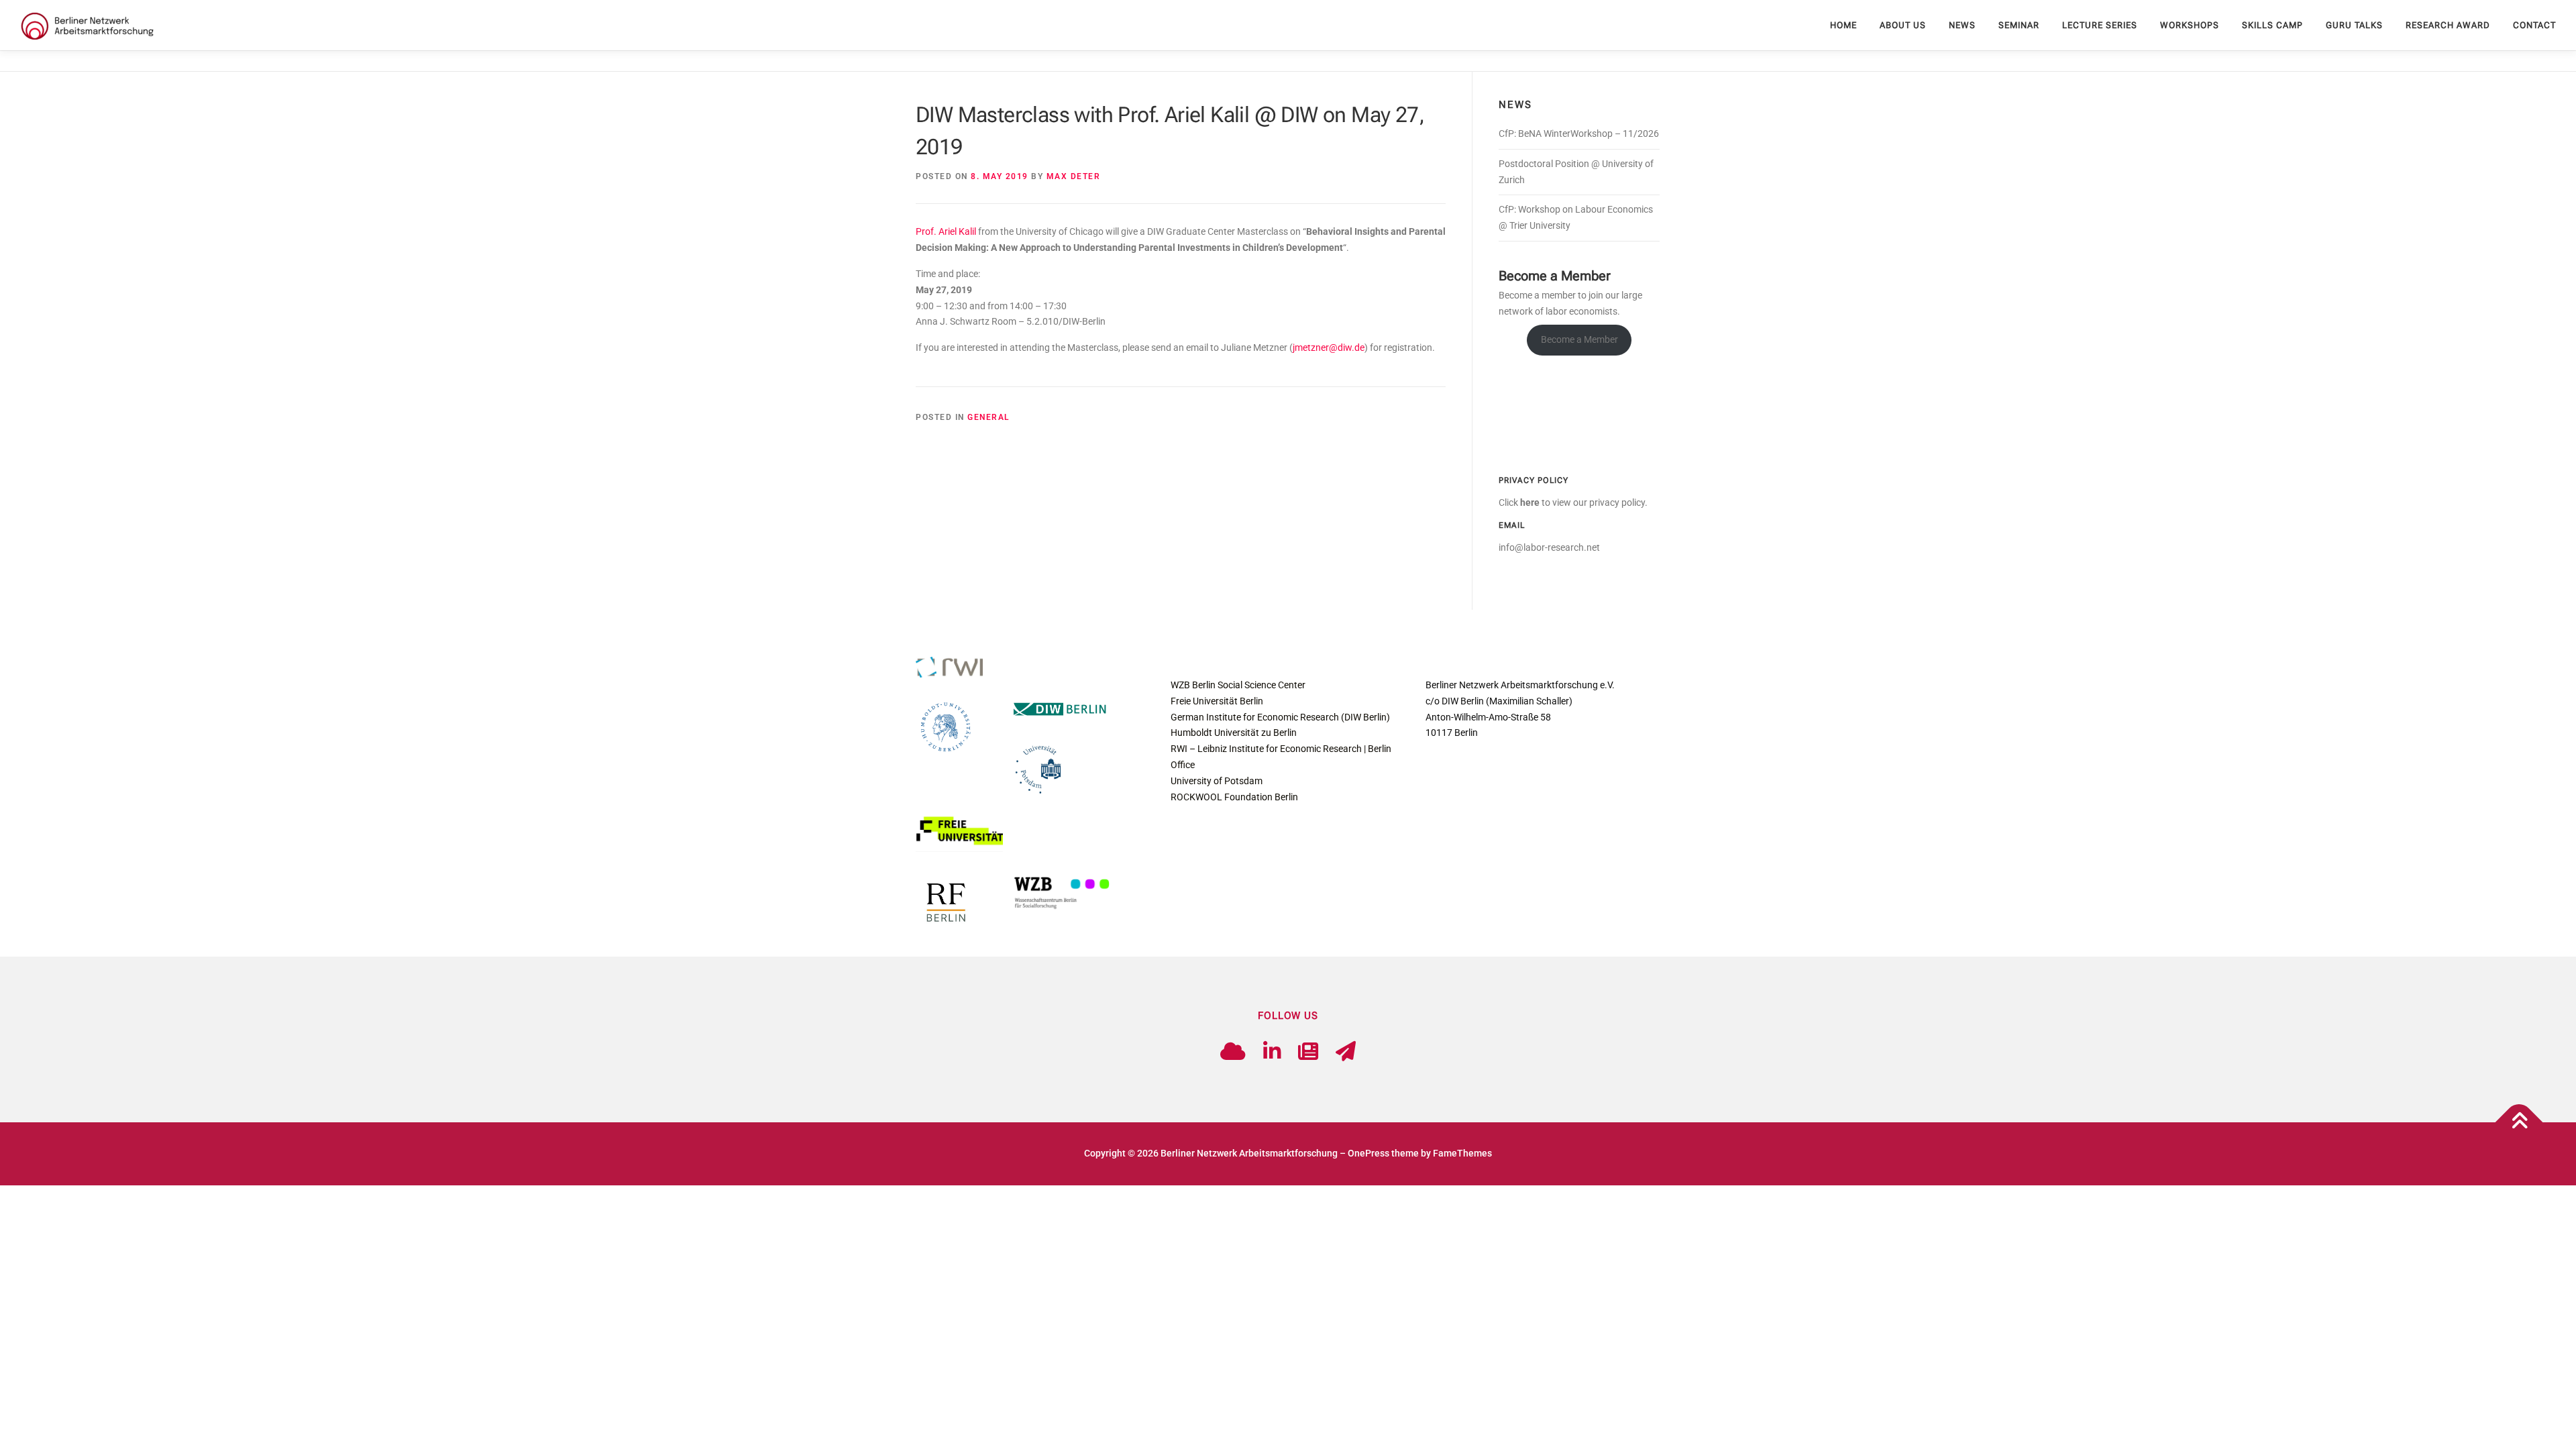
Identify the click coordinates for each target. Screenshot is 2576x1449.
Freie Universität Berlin (1217, 701)
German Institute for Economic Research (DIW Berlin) (1280, 717)
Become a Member (1579, 339)
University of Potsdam (1217, 781)
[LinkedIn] (1272, 1052)
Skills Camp (2272, 25)
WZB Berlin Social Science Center (1238, 685)
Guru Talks (2354, 25)
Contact (2534, 25)
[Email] (1346, 1052)
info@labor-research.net (1549, 547)
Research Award (2448, 25)
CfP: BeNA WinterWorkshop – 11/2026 (1579, 133)
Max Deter (1074, 176)
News (1962, 25)
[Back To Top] (2519, 1123)
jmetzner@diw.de (1329, 347)
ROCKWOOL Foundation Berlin (1234, 797)
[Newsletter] (1308, 1052)
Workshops (2190, 25)
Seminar (2019, 25)
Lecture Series (2100, 25)
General (988, 417)
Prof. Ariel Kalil (946, 231)
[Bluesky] (1233, 1052)
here (1530, 502)
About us (1903, 25)
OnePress (1368, 1153)
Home (1843, 25)
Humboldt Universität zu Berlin (1234, 733)
